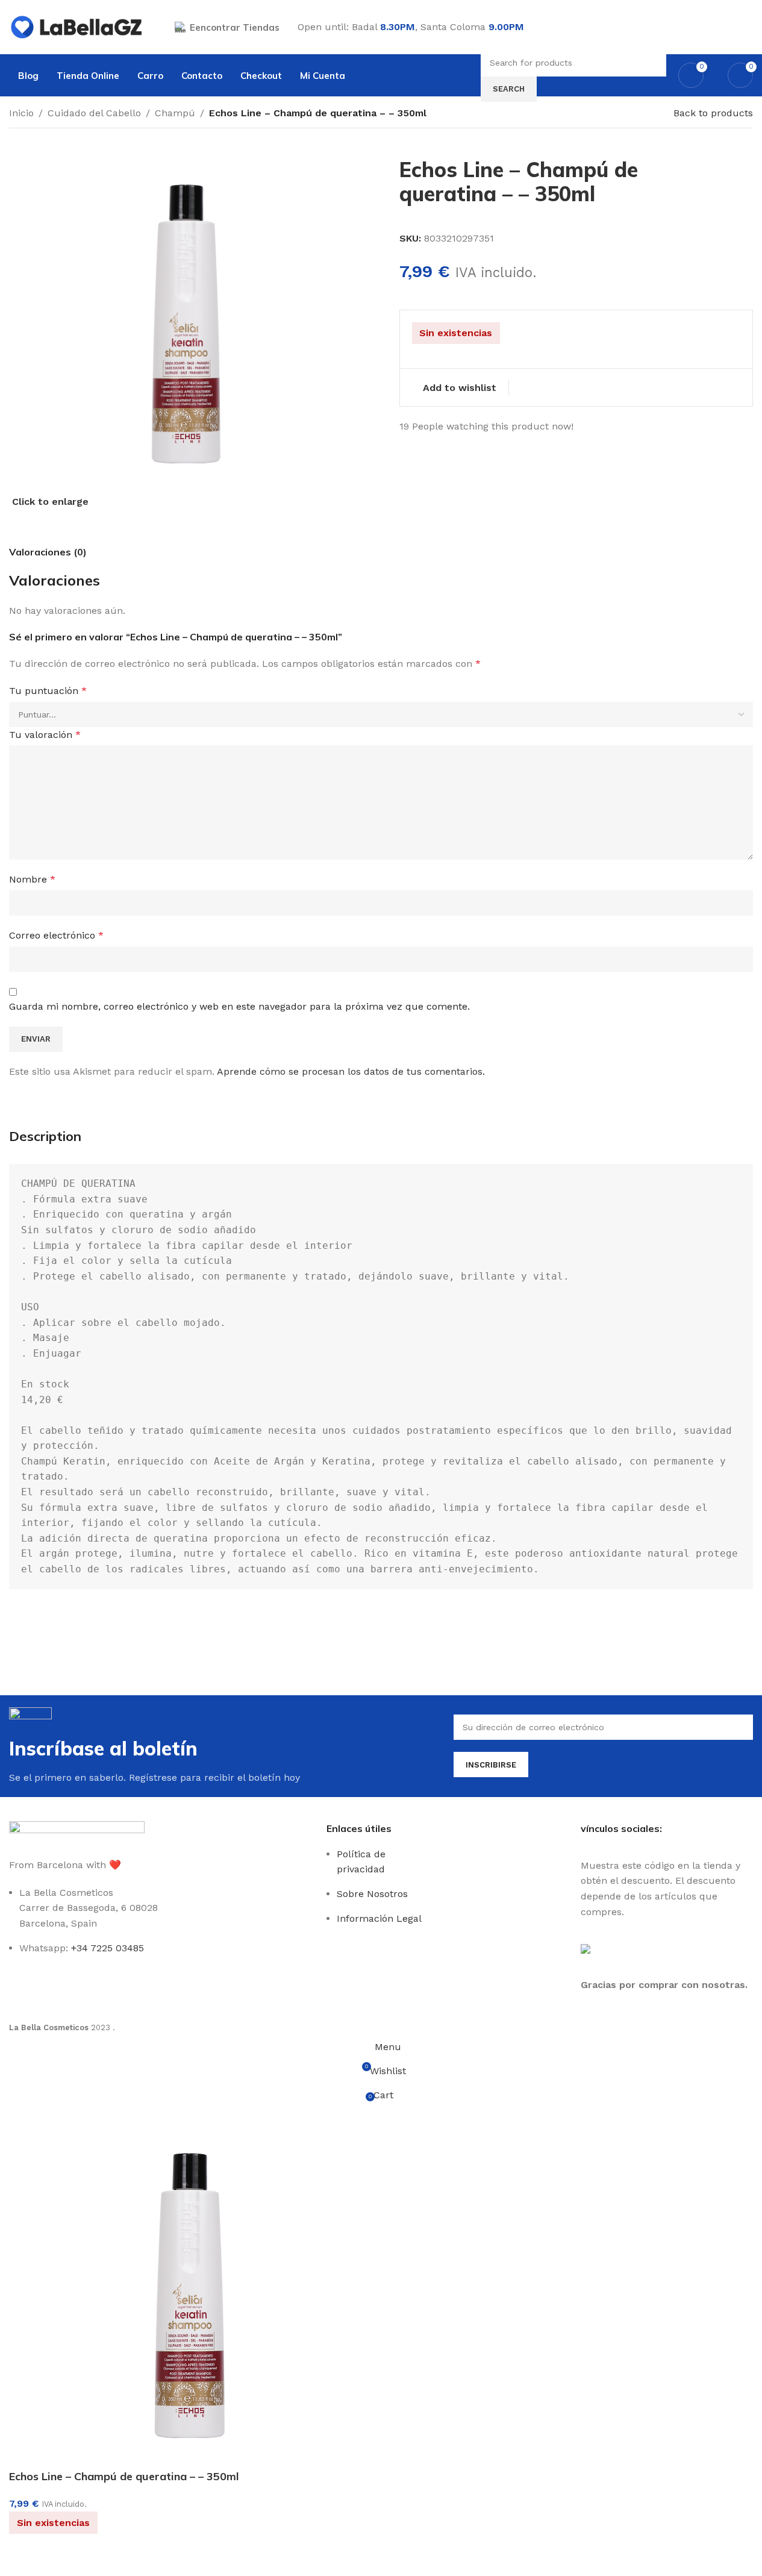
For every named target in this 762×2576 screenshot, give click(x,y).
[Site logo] (77, 26)
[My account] (748, 27)
